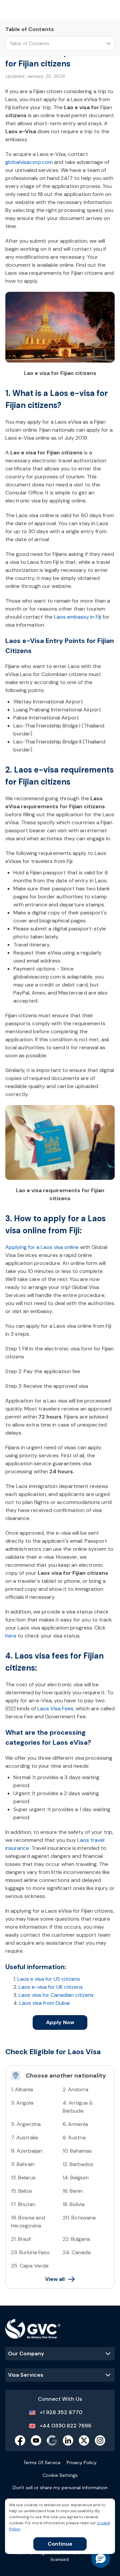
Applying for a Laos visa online (42, 1247)
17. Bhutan (23, 2204)
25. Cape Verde (30, 2266)
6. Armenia (75, 2124)
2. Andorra (75, 2089)
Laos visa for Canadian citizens (56, 1995)
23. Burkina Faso (30, 2252)
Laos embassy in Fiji (78, 617)
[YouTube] (36, 2440)
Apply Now (60, 2022)
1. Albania (22, 2089)
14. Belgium (76, 2178)
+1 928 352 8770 (61, 2412)
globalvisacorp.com (29, 162)
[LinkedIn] (68, 2440)
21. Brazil (21, 2239)
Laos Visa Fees (55, 1708)
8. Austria (74, 2137)
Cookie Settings (60, 2475)
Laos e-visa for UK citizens (51, 1987)
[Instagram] (100, 2440)
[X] (84, 2440)
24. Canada (77, 2252)
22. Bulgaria (76, 2239)
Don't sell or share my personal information (60, 2488)
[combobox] (10, 44)
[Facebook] (20, 2440)
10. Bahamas (77, 2151)
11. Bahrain (23, 2164)
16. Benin (73, 2191)
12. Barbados (78, 2164)
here (11, 1636)
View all (55, 2279)
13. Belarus (23, 2178)
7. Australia (24, 2137)
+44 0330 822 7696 (65, 2426)
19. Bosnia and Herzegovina (28, 2222)
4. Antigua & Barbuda (78, 2107)
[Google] (52, 2440)
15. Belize (21, 2191)
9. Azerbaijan (27, 2151)
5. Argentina (26, 2124)
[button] (101, 2558)
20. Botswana (79, 2218)
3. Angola (22, 2103)
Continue (60, 2544)
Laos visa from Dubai (44, 2003)
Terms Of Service (42, 2462)
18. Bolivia (74, 2204)
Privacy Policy (82, 2462)
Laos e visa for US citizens (49, 1979)
